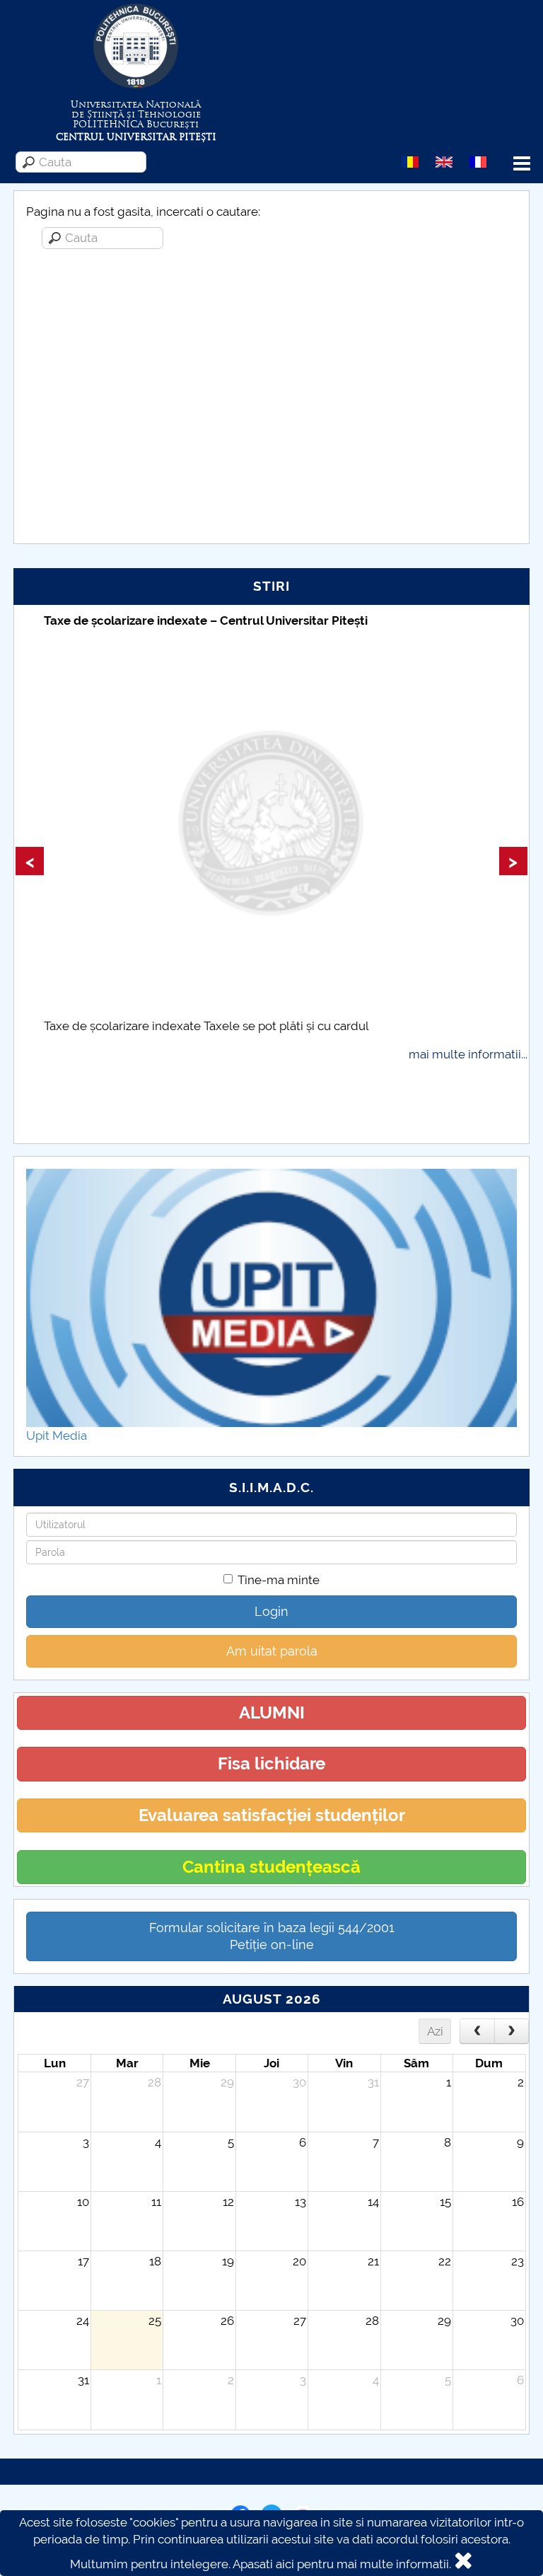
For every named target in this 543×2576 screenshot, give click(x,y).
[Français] (478, 161)
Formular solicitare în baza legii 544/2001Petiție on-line (272, 1936)
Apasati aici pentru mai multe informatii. (342, 2564)
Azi (435, 2031)
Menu (522, 164)
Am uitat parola (272, 1651)
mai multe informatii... (468, 1054)
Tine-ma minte (279, 1580)
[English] (444, 161)
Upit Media (57, 1436)
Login (271, 1611)
